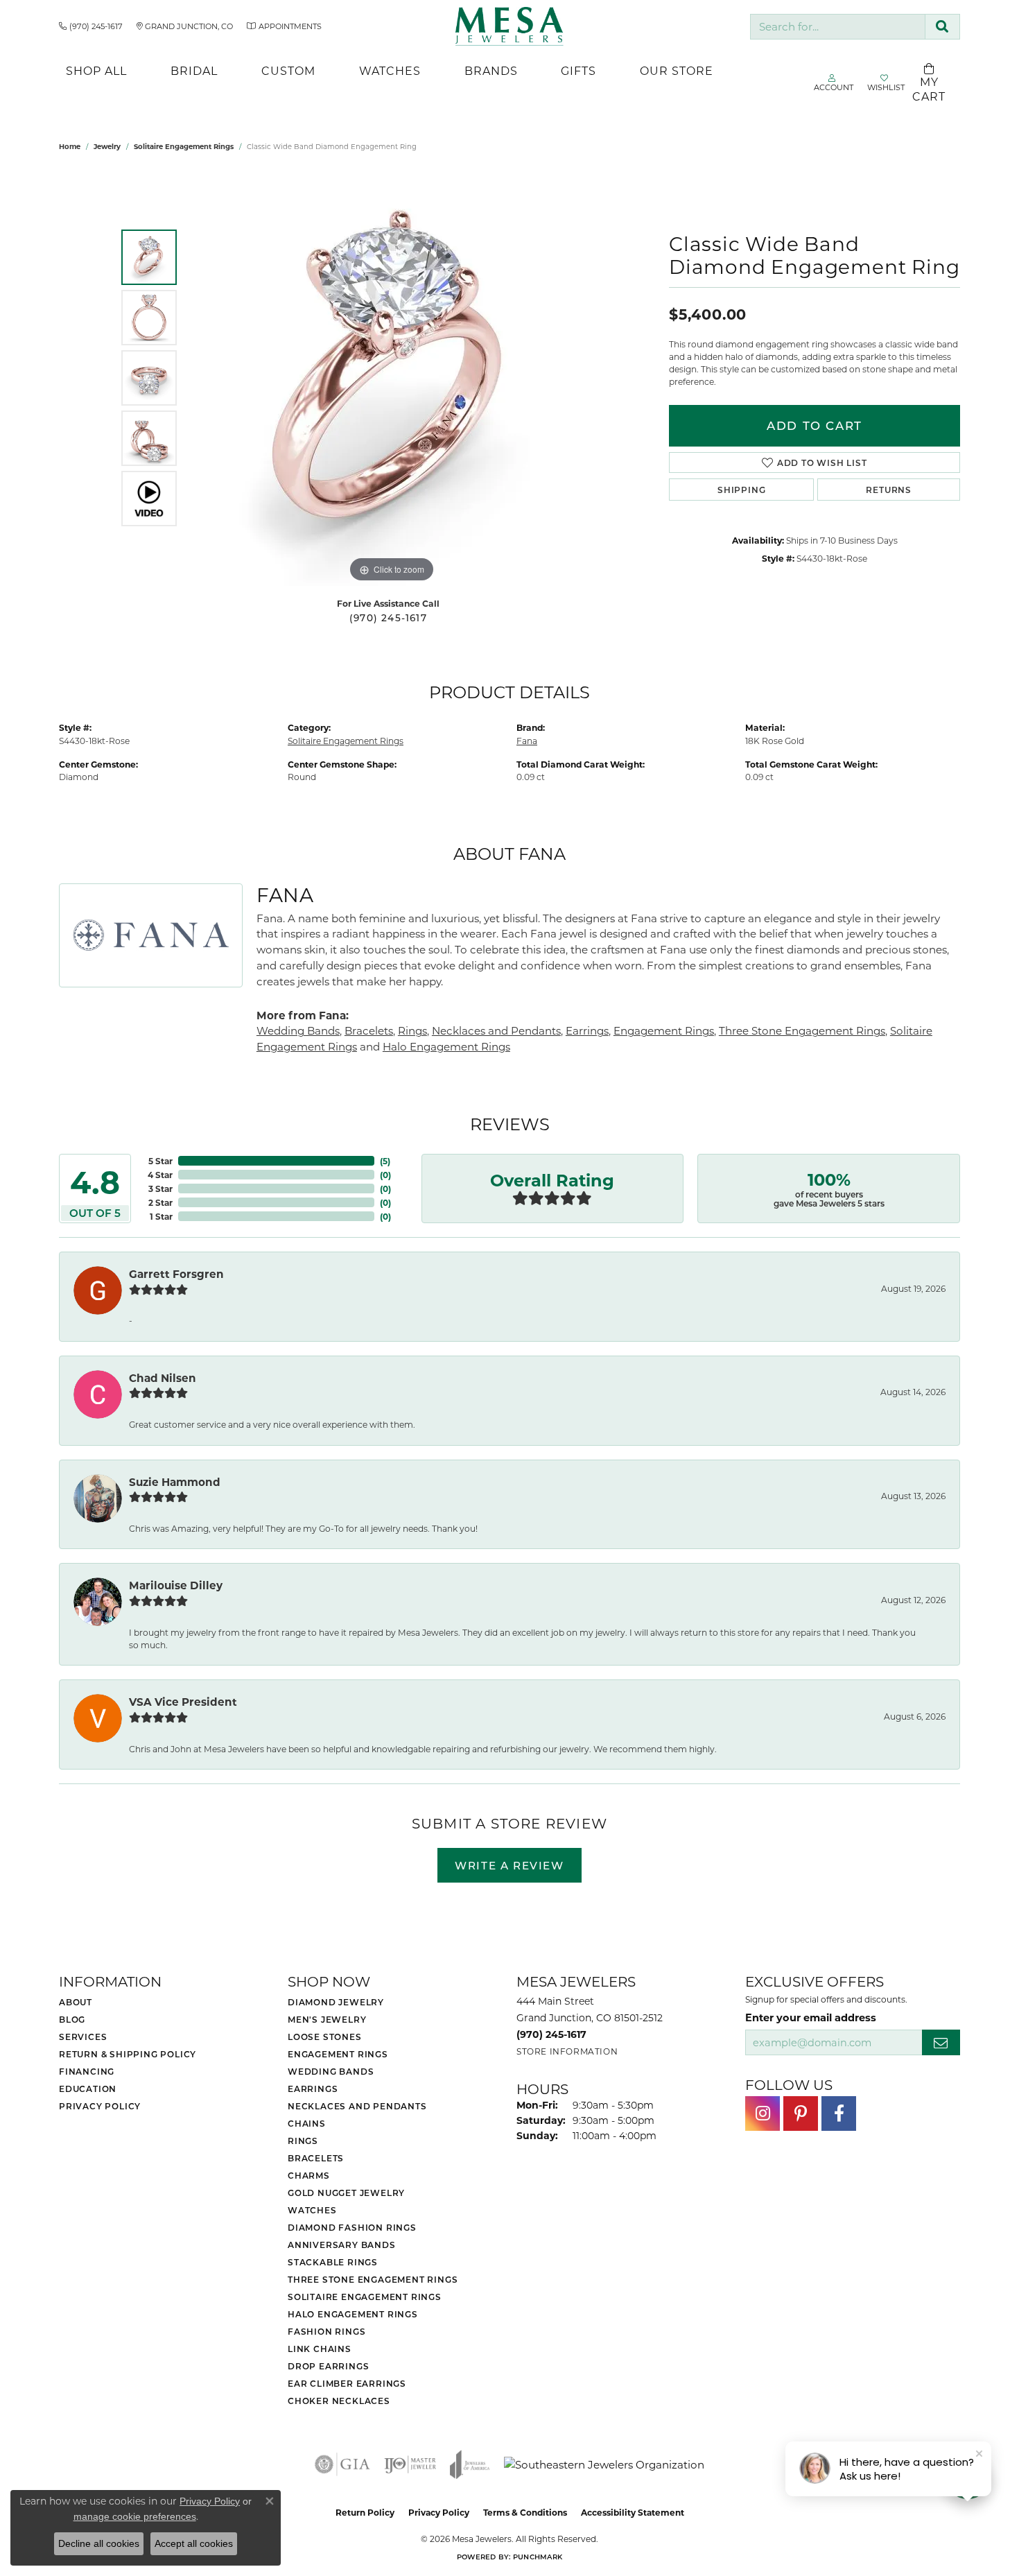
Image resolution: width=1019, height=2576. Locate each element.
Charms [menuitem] (309, 2175)
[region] (392, 378)
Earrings (587, 1030)
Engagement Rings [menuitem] (338, 2054)
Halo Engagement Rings (446, 1046)
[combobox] (838, 27)
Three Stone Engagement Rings (802, 1030)
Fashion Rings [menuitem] (326, 2331)
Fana (527, 741)
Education (88, 2089)
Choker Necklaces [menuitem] (339, 2401)
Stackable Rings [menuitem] (333, 2262)
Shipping (741, 490)
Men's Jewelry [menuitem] (327, 2019)
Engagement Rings (664, 1030)
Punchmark (538, 2557)
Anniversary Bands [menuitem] (342, 2245)
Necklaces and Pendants (496, 1030)
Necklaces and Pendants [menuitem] (357, 2106)
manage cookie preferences (135, 2516)
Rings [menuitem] (303, 2141)
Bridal (194, 70)
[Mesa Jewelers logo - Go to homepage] (510, 26)
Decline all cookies (99, 2543)
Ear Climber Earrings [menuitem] (347, 2383)
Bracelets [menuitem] (316, 2158)
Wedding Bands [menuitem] (331, 2071)
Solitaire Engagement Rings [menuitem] (365, 2297)
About (76, 2002)
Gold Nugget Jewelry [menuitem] (346, 2193)
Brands (491, 70)
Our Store (677, 70)
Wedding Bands (298, 1030)
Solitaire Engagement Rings (184, 146)
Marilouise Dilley (176, 1585)
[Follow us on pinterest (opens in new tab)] (801, 2113)
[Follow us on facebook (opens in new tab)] (839, 2113)
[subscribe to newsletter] (941, 2042)
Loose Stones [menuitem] (325, 2037)
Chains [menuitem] (307, 2123)
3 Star (160, 1188)
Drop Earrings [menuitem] (328, 2366)
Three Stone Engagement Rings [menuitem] (373, 2279)
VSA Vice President (183, 1702)
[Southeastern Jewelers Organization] (604, 2465)
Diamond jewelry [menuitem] (336, 2002)
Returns (889, 490)
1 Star (161, 1216)
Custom (288, 70)
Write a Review (509, 1865)
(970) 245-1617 (388, 618)
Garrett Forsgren (176, 1274)
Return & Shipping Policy (128, 2054)
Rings (412, 1030)
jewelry (107, 146)
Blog (72, 2019)
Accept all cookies (194, 2543)
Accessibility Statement (633, 2512)
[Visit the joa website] (470, 2464)
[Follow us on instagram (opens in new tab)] (763, 2113)
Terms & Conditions (525, 2512)
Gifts (578, 70)
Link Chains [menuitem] (320, 2349)
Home (70, 146)
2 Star (160, 1202)
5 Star (160, 1161)
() (385, 1161)
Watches (390, 70)
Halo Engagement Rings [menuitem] (353, 2314)
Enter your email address (811, 2017)
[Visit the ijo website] (410, 2464)
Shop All (96, 70)
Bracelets (369, 1030)
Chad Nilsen (163, 1378)
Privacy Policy (100, 2106)
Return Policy (365, 2512)
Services (83, 2037)
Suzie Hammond (175, 1482)
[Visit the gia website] (342, 2464)
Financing (87, 2071)
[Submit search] (942, 27)
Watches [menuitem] (312, 2210)
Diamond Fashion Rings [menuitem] (352, 2227)
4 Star (160, 1175)
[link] (91, 26)
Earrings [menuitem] (313, 2089)
